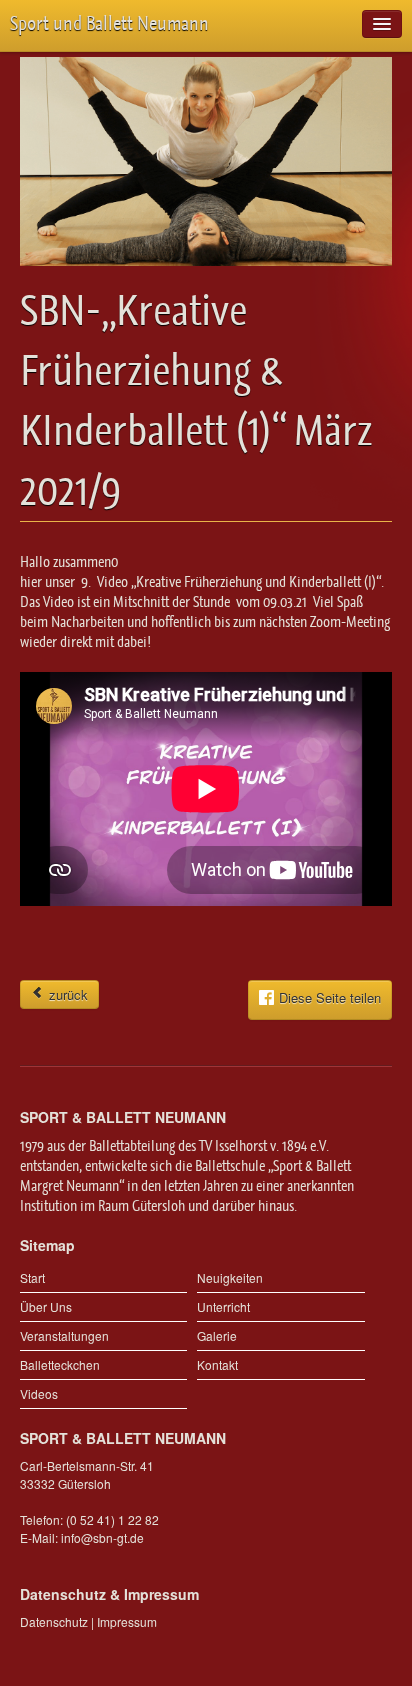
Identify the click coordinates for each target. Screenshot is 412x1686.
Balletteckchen (60, 1364)
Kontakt (217, 1364)
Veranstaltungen (64, 1335)
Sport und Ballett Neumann (109, 23)
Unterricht (223, 1306)
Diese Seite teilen (330, 997)
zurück (66, 994)
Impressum (127, 1621)
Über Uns (46, 1306)
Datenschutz (54, 1621)
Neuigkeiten (230, 1277)
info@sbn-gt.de (102, 1537)
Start (32, 1277)
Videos (39, 1393)
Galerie (217, 1335)
